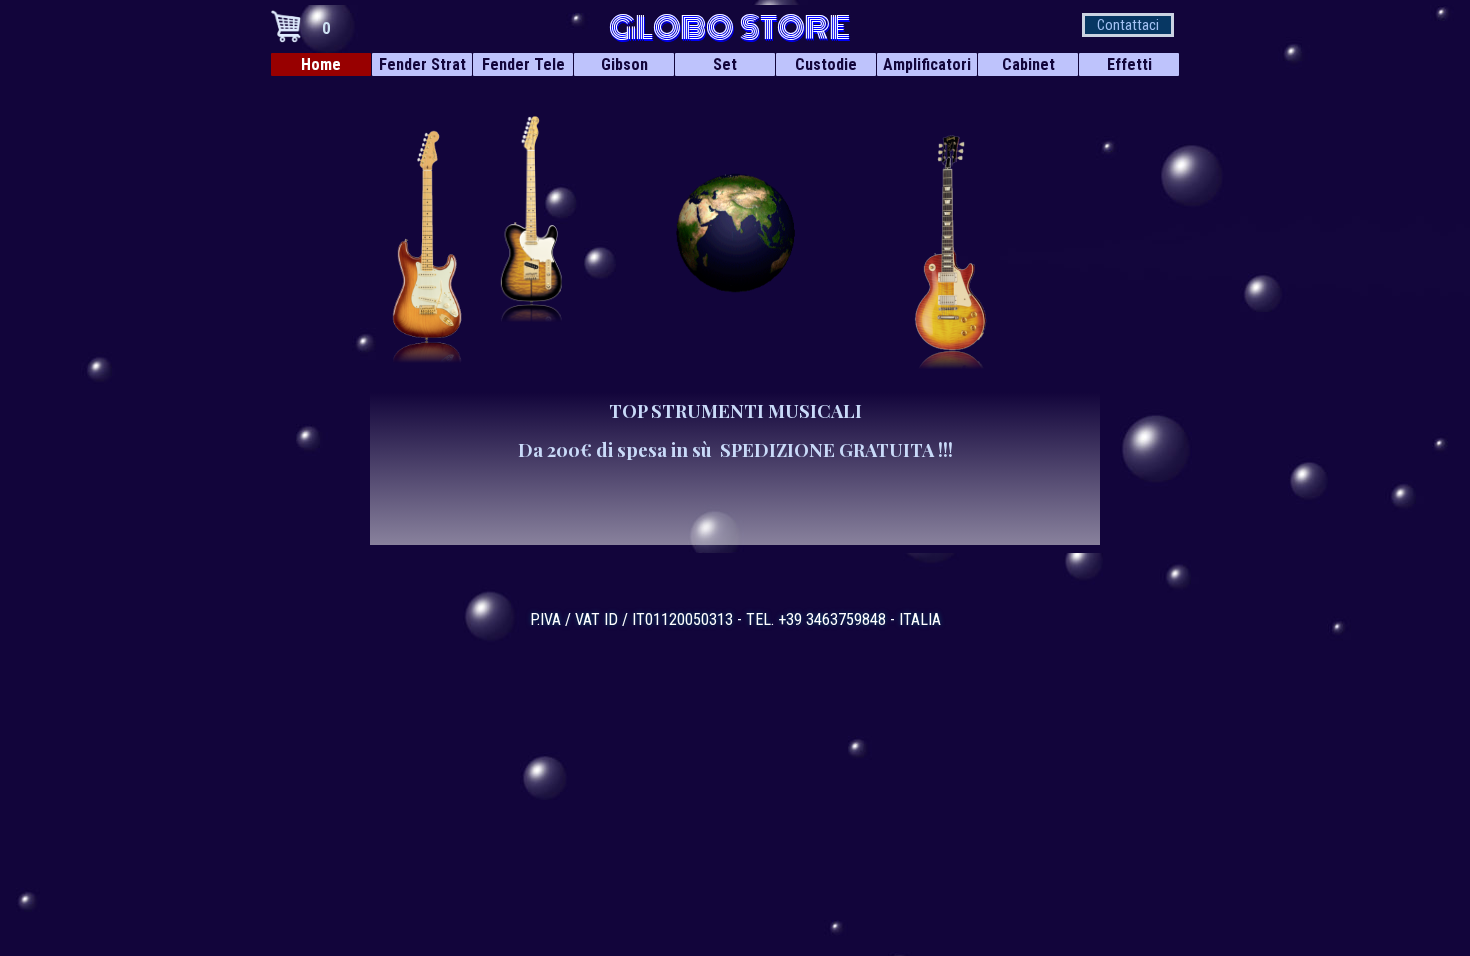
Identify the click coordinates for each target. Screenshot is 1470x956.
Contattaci (1128, 25)
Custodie (826, 64)
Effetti (1129, 64)
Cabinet (1028, 64)
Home (321, 64)
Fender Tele (523, 64)
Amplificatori (927, 64)
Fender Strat (422, 64)
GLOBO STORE (729, 28)
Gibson (624, 64)
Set (725, 64)
